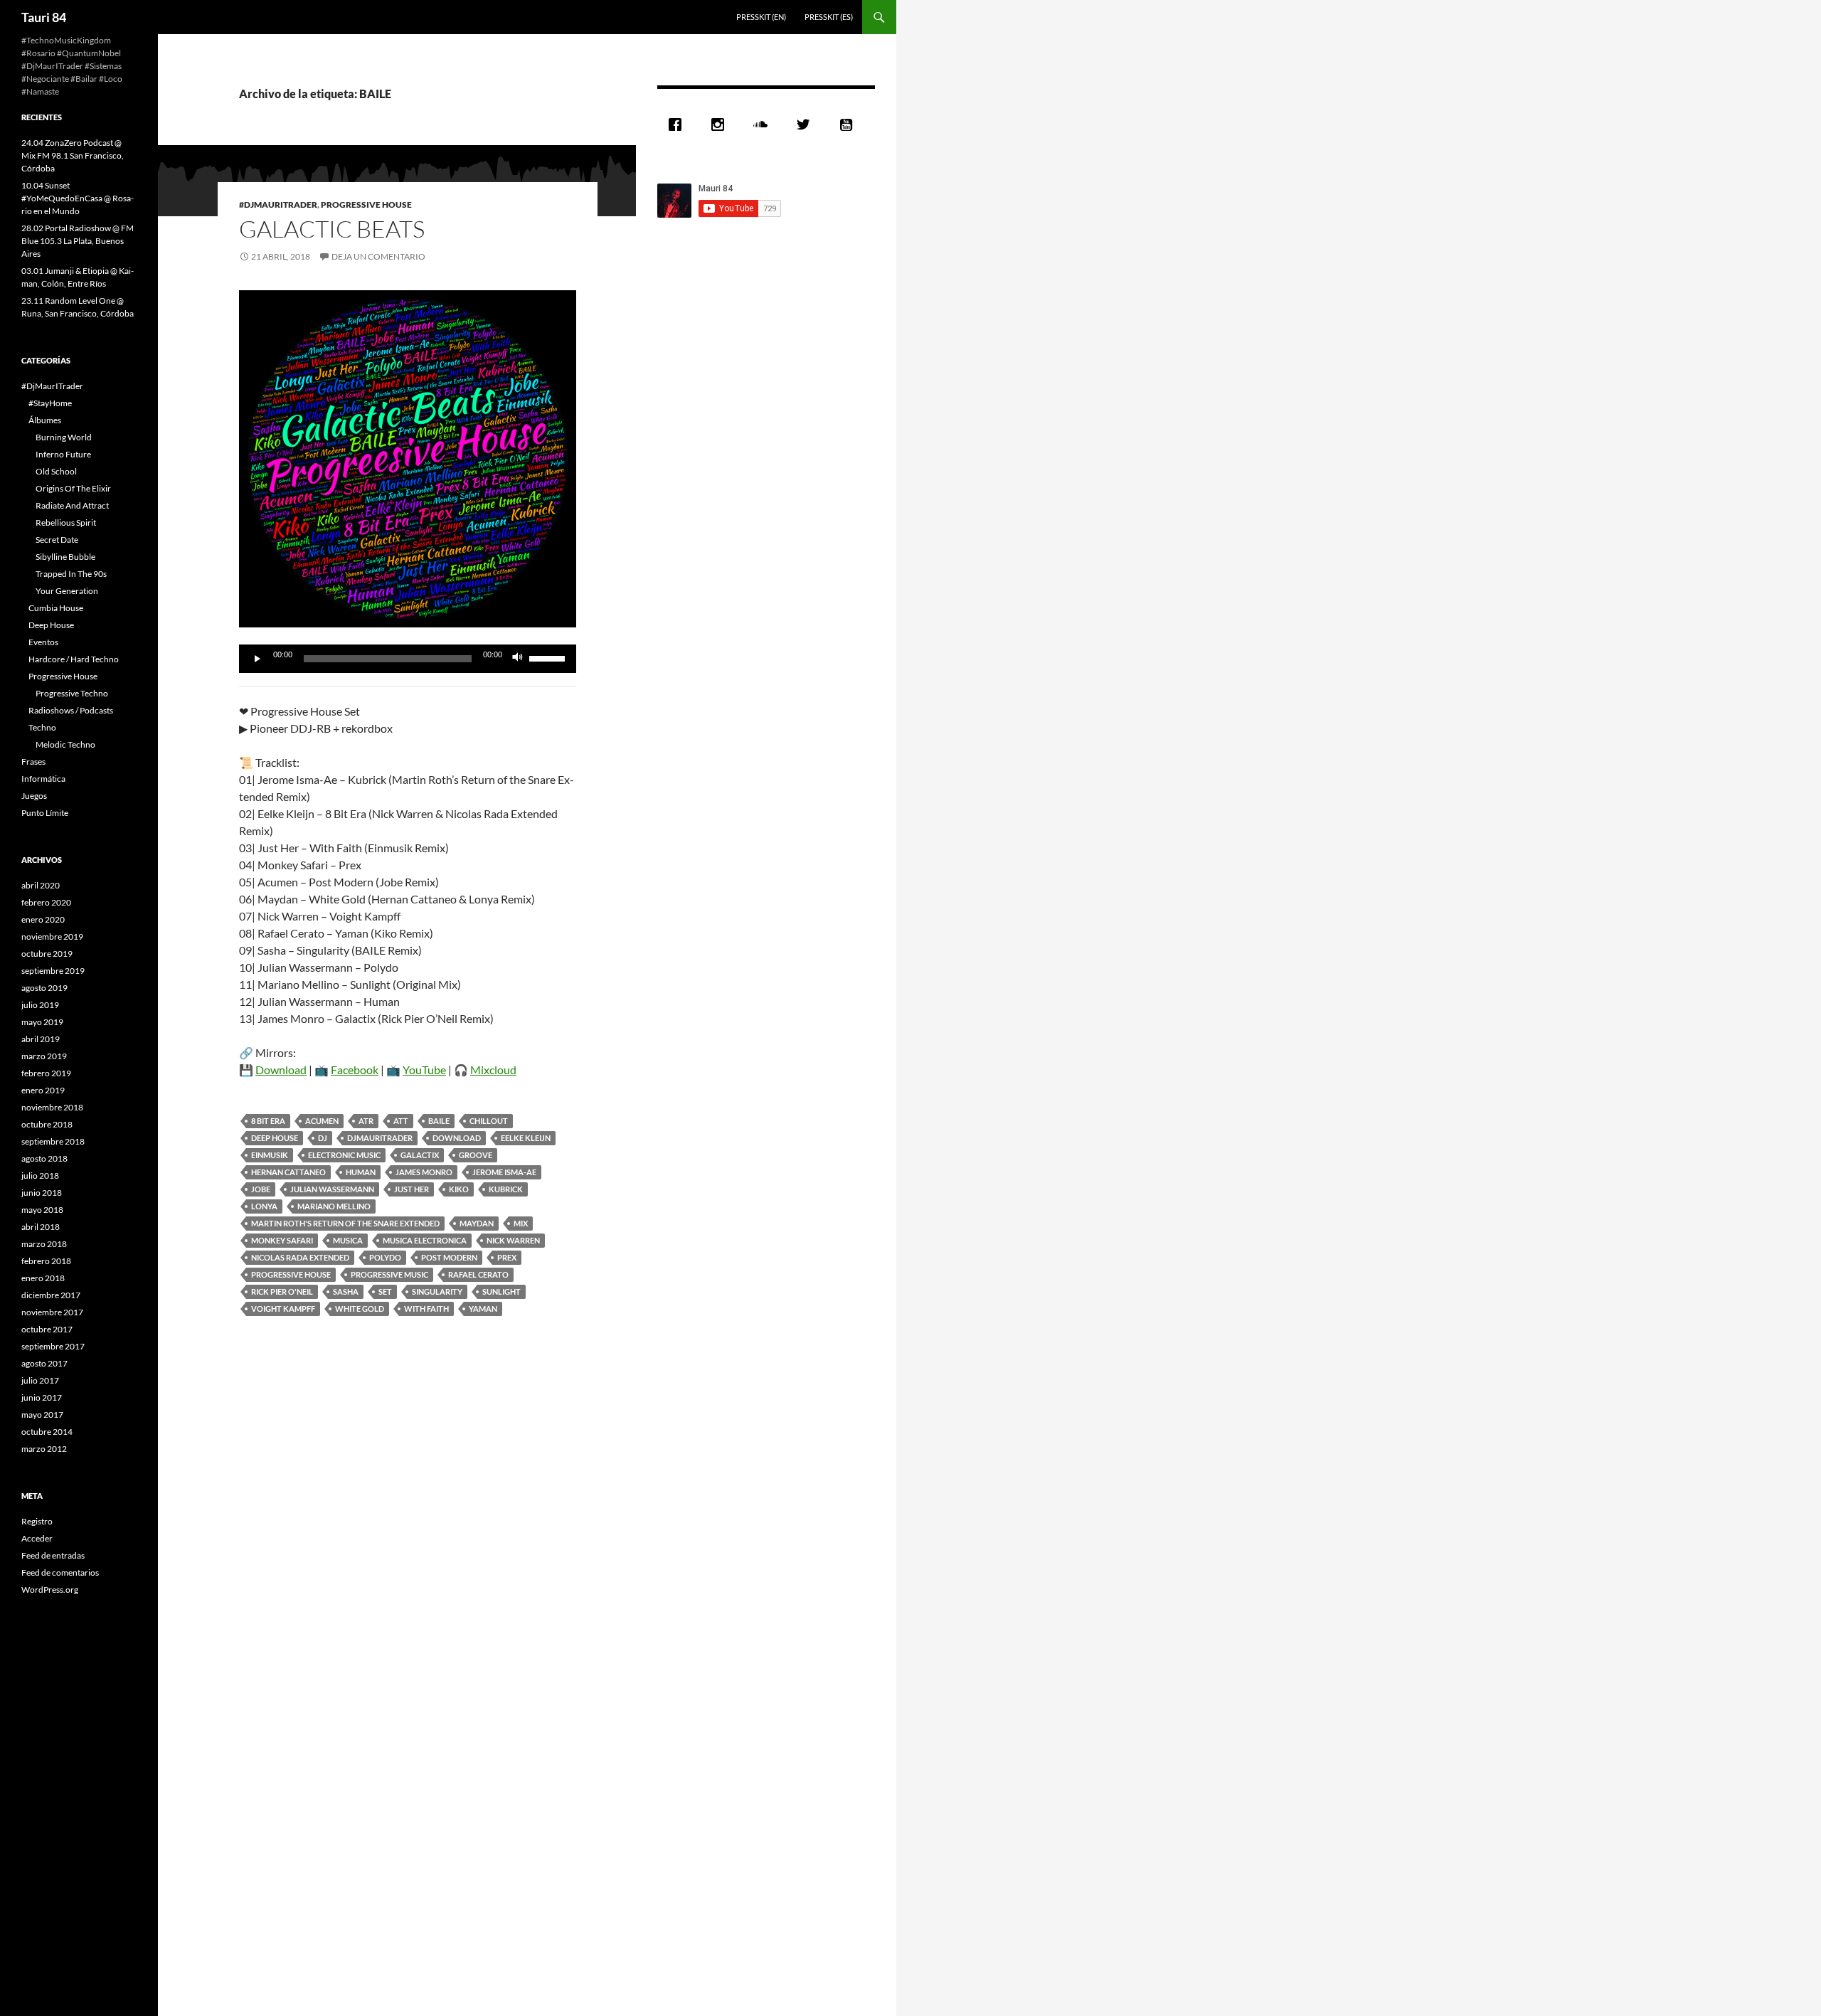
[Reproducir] (258, 659)
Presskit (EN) (761, 17)
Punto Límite (45, 813)
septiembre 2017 (53, 1346)
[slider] (549, 657)
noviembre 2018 (52, 1107)
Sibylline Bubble (65, 557)
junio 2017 (42, 1397)
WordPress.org (50, 1590)
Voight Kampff (283, 1309)
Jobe (261, 1189)
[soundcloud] (764, 124)
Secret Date (57, 540)
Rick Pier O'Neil (282, 1291)
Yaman (483, 1309)
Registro (37, 1521)
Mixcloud (493, 1070)
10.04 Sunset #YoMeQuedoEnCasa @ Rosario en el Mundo (78, 198)
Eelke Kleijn (526, 1138)
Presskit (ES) (829, 17)
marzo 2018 (44, 1244)
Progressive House (366, 205)
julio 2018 (40, 1176)
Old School (56, 471)
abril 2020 (41, 885)
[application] (408, 659)
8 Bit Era (268, 1121)
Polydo (385, 1257)
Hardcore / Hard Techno (74, 659)
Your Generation (67, 591)
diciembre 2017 (51, 1295)
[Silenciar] (518, 659)
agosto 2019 (44, 988)
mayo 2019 (42, 1022)
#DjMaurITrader (278, 205)
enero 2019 (43, 1090)
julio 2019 (40, 1005)
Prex (507, 1257)
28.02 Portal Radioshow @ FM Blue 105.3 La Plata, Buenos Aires (78, 241)
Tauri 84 (44, 17)
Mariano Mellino (334, 1206)
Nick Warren (513, 1240)
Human (361, 1172)
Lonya (264, 1206)
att (401, 1121)
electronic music (344, 1155)
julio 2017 (40, 1380)
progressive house (291, 1274)
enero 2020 (43, 919)
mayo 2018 (42, 1210)
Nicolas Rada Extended (300, 1257)
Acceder (37, 1538)
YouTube (424, 1070)
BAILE (439, 1121)
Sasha (346, 1291)
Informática (43, 779)
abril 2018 (41, 1227)
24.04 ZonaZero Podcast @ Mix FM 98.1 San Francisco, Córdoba (73, 155)
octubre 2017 (47, 1329)
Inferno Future (63, 454)
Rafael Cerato (478, 1274)
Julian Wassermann (332, 1189)
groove (476, 1155)
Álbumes (45, 420)
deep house (275, 1138)
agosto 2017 (44, 1363)
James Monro (424, 1172)
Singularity (437, 1291)
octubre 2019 (47, 954)
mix (521, 1223)
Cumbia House (56, 608)
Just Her (412, 1189)
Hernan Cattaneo (288, 1172)
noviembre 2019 (52, 937)
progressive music (389, 1274)
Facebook (355, 1070)
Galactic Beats (332, 229)
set (385, 1291)
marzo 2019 (44, 1056)
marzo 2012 (44, 1449)
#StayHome (50, 403)
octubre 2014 (47, 1432)
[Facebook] (679, 124)
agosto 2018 (44, 1158)
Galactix (420, 1155)
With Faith (426, 1309)
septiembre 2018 (53, 1141)
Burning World (64, 437)
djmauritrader (380, 1138)
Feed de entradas (53, 1555)
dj (323, 1138)
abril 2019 (41, 1039)
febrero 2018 (46, 1261)
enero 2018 (43, 1278)
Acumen (322, 1121)
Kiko (459, 1189)
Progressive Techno (72, 693)
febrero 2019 (46, 1073)
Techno (42, 727)
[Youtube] (849, 124)
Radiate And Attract (72, 505)
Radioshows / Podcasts (71, 710)
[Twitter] (807, 124)
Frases (33, 762)
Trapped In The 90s (71, 574)
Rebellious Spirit (66, 522)
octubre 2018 (47, 1124)
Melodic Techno (65, 744)
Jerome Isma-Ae (504, 1172)
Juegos (34, 796)
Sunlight (501, 1291)
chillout (489, 1121)
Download (281, 1070)
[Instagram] (721, 124)
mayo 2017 (42, 1415)
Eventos (43, 642)
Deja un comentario (378, 256)
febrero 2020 (46, 902)
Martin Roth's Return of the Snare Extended (345, 1223)
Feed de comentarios (60, 1572)
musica (348, 1240)
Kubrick (506, 1189)
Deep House (51, 625)
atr (366, 1121)
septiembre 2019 (53, 971)
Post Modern (449, 1257)
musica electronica (425, 1240)
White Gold (360, 1309)
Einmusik (270, 1155)
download (457, 1138)
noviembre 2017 (52, 1312)
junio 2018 (42, 1193)
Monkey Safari (282, 1240)
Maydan (477, 1223)
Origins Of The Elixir (73, 488)
